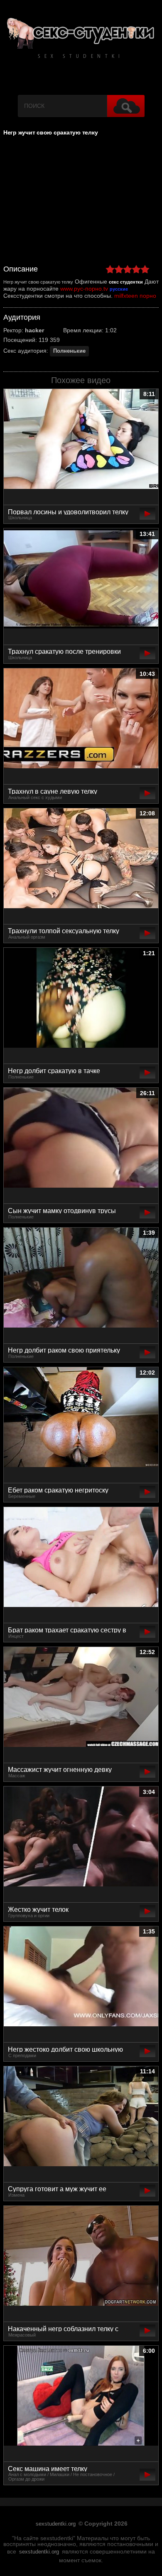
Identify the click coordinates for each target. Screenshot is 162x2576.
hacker (34, 330)
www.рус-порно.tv (84, 289)
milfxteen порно (135, 296)
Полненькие (69, 351)
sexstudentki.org (56, 2524)
